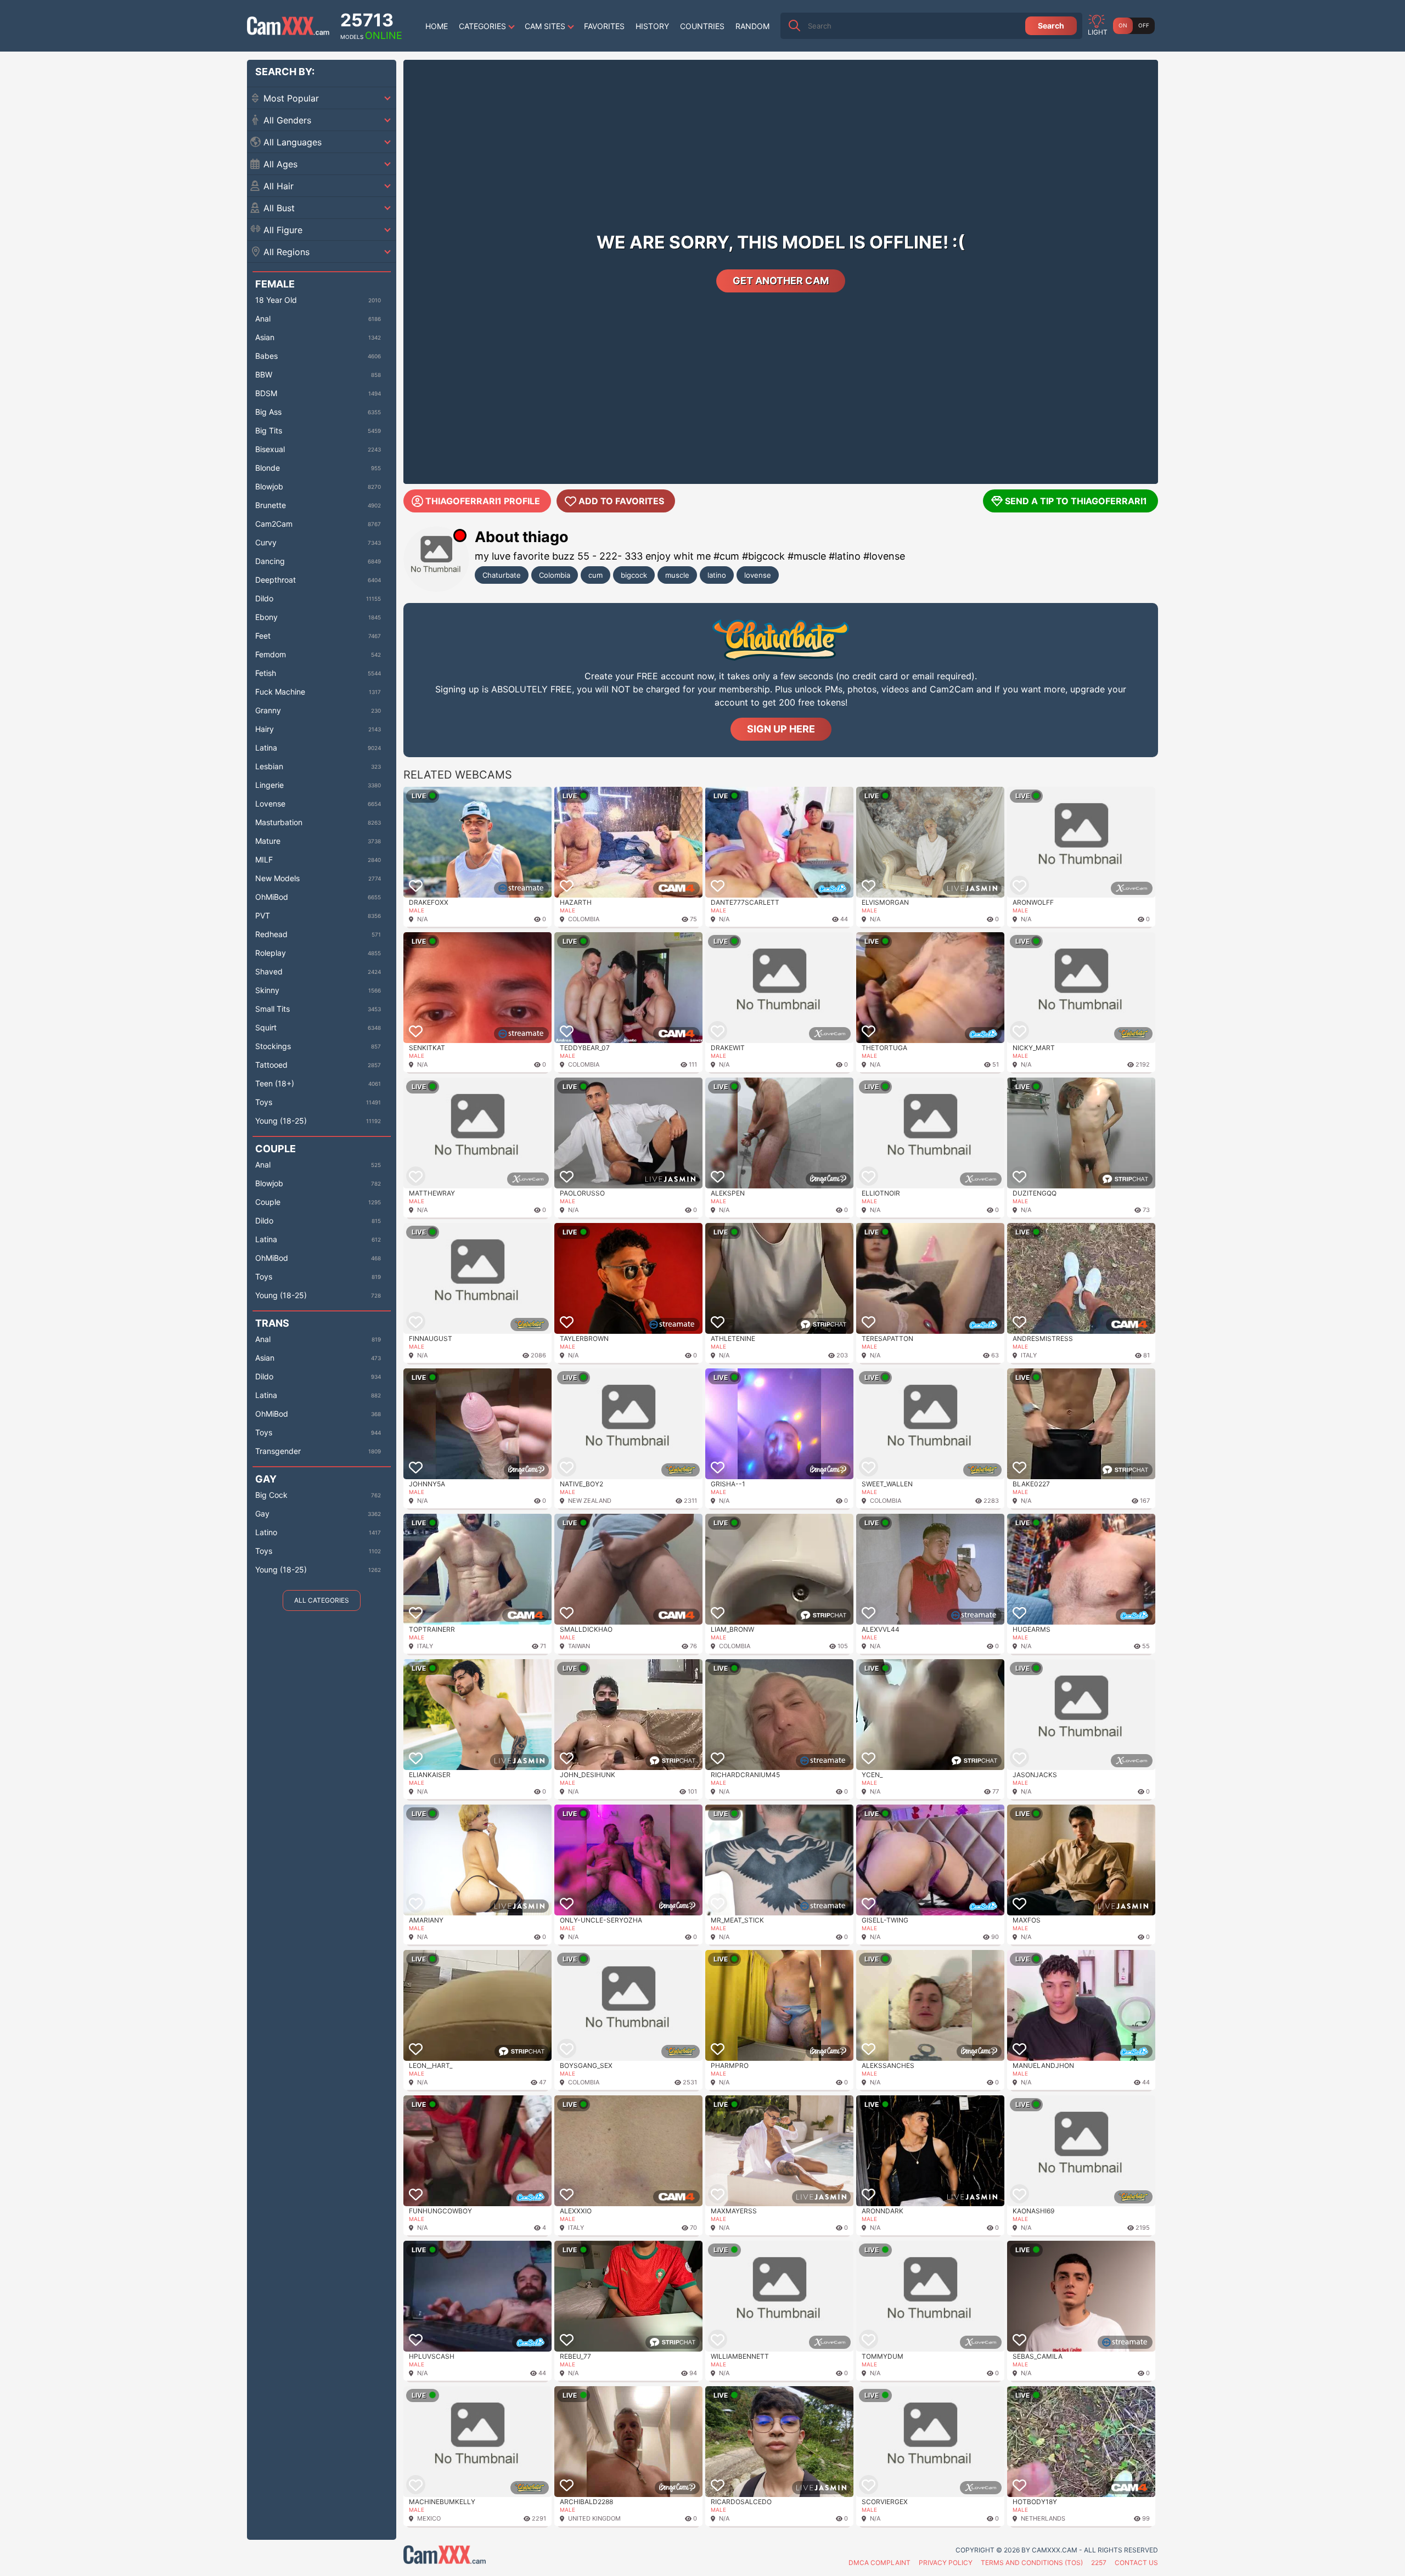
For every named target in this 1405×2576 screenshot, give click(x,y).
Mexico (429, 2518)
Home (437, 26)
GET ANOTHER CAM (781, 281)
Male (417, 910)
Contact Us (1136, 2563)
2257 (1099, 2563)
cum (595, 575)
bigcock (634, 575)
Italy (1029, 1355)
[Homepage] (288, 26)
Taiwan (579, 1646)
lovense (758, 575)
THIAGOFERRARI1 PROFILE (483, 501)
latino (717, 575)
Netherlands (1043, 2518)
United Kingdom (594, 2518)
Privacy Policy (946, 2563)
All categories (322, 1600)
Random (752, 26)
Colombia (555, 575)
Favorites (604, 26)
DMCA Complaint (879, 2563)
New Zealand (590, 1501)
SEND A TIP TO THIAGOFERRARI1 (1076, 501)
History (652, 26)
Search (1051, 26)
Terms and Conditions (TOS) (1032, 2563)
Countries (702, 26)
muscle (677, 575)
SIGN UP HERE (781, 729)
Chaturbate (502, 575)
